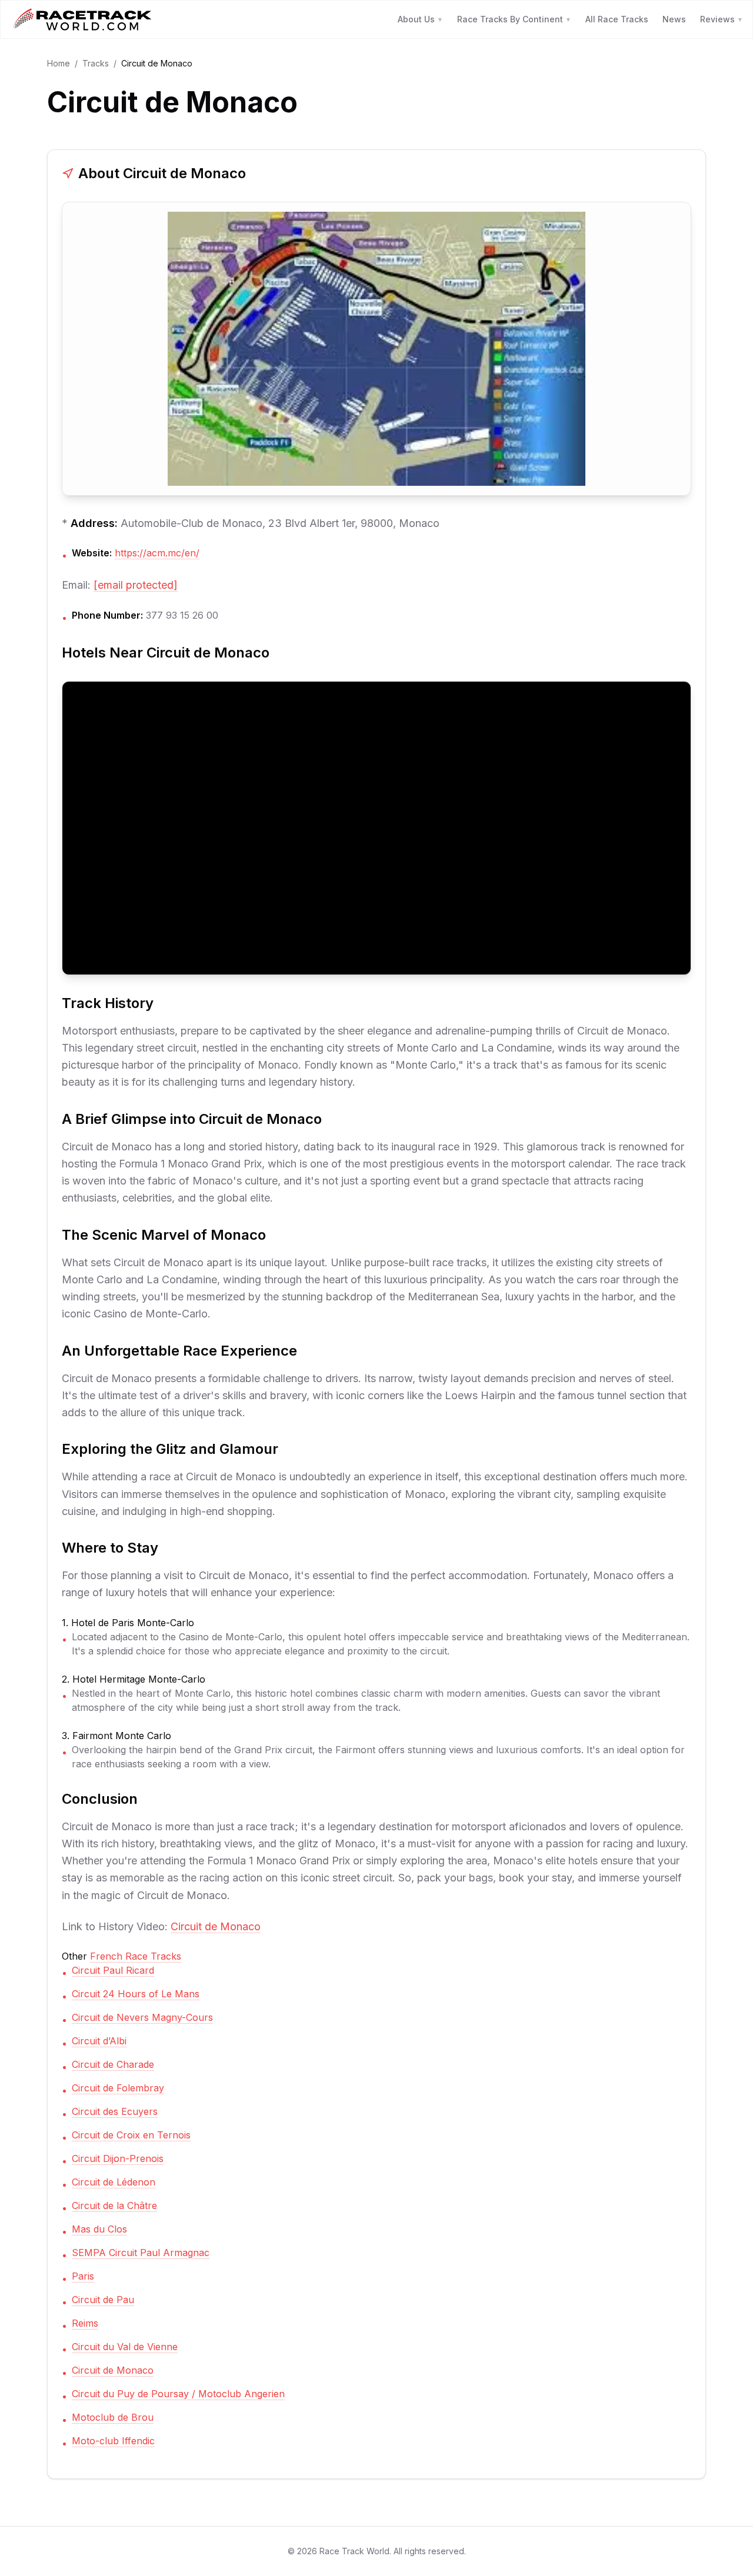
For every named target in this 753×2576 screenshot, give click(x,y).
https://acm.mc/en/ (157, 553)
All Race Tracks (617, 19)
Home (59, 63)
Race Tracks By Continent (514, 19)
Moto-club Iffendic (113, 2441)
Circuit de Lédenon (114, 2182)
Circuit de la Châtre (114, 2205)
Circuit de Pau (103, 2300)
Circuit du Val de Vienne (125, 2347)
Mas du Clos (99, 2229)
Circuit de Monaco (216, 1926)
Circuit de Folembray (118, 2088)
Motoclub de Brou (113, 2417)
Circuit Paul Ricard (113, 1970)
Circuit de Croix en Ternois (131, 2135)
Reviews (722, 19)
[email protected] (136, 585)
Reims (85, 2323)
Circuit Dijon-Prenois (118, 2158)
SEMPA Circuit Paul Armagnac (141, 2253)
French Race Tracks (136, 1956)
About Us (420, 19)
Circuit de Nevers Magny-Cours (142, 2017)
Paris (83, 2276)
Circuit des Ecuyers (115, 2111)
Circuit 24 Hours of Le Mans (136, 1994)
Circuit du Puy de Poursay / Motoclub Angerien (178, 2394)
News (674, 19)
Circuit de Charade (113, 2064)
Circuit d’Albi (99, 2041)
